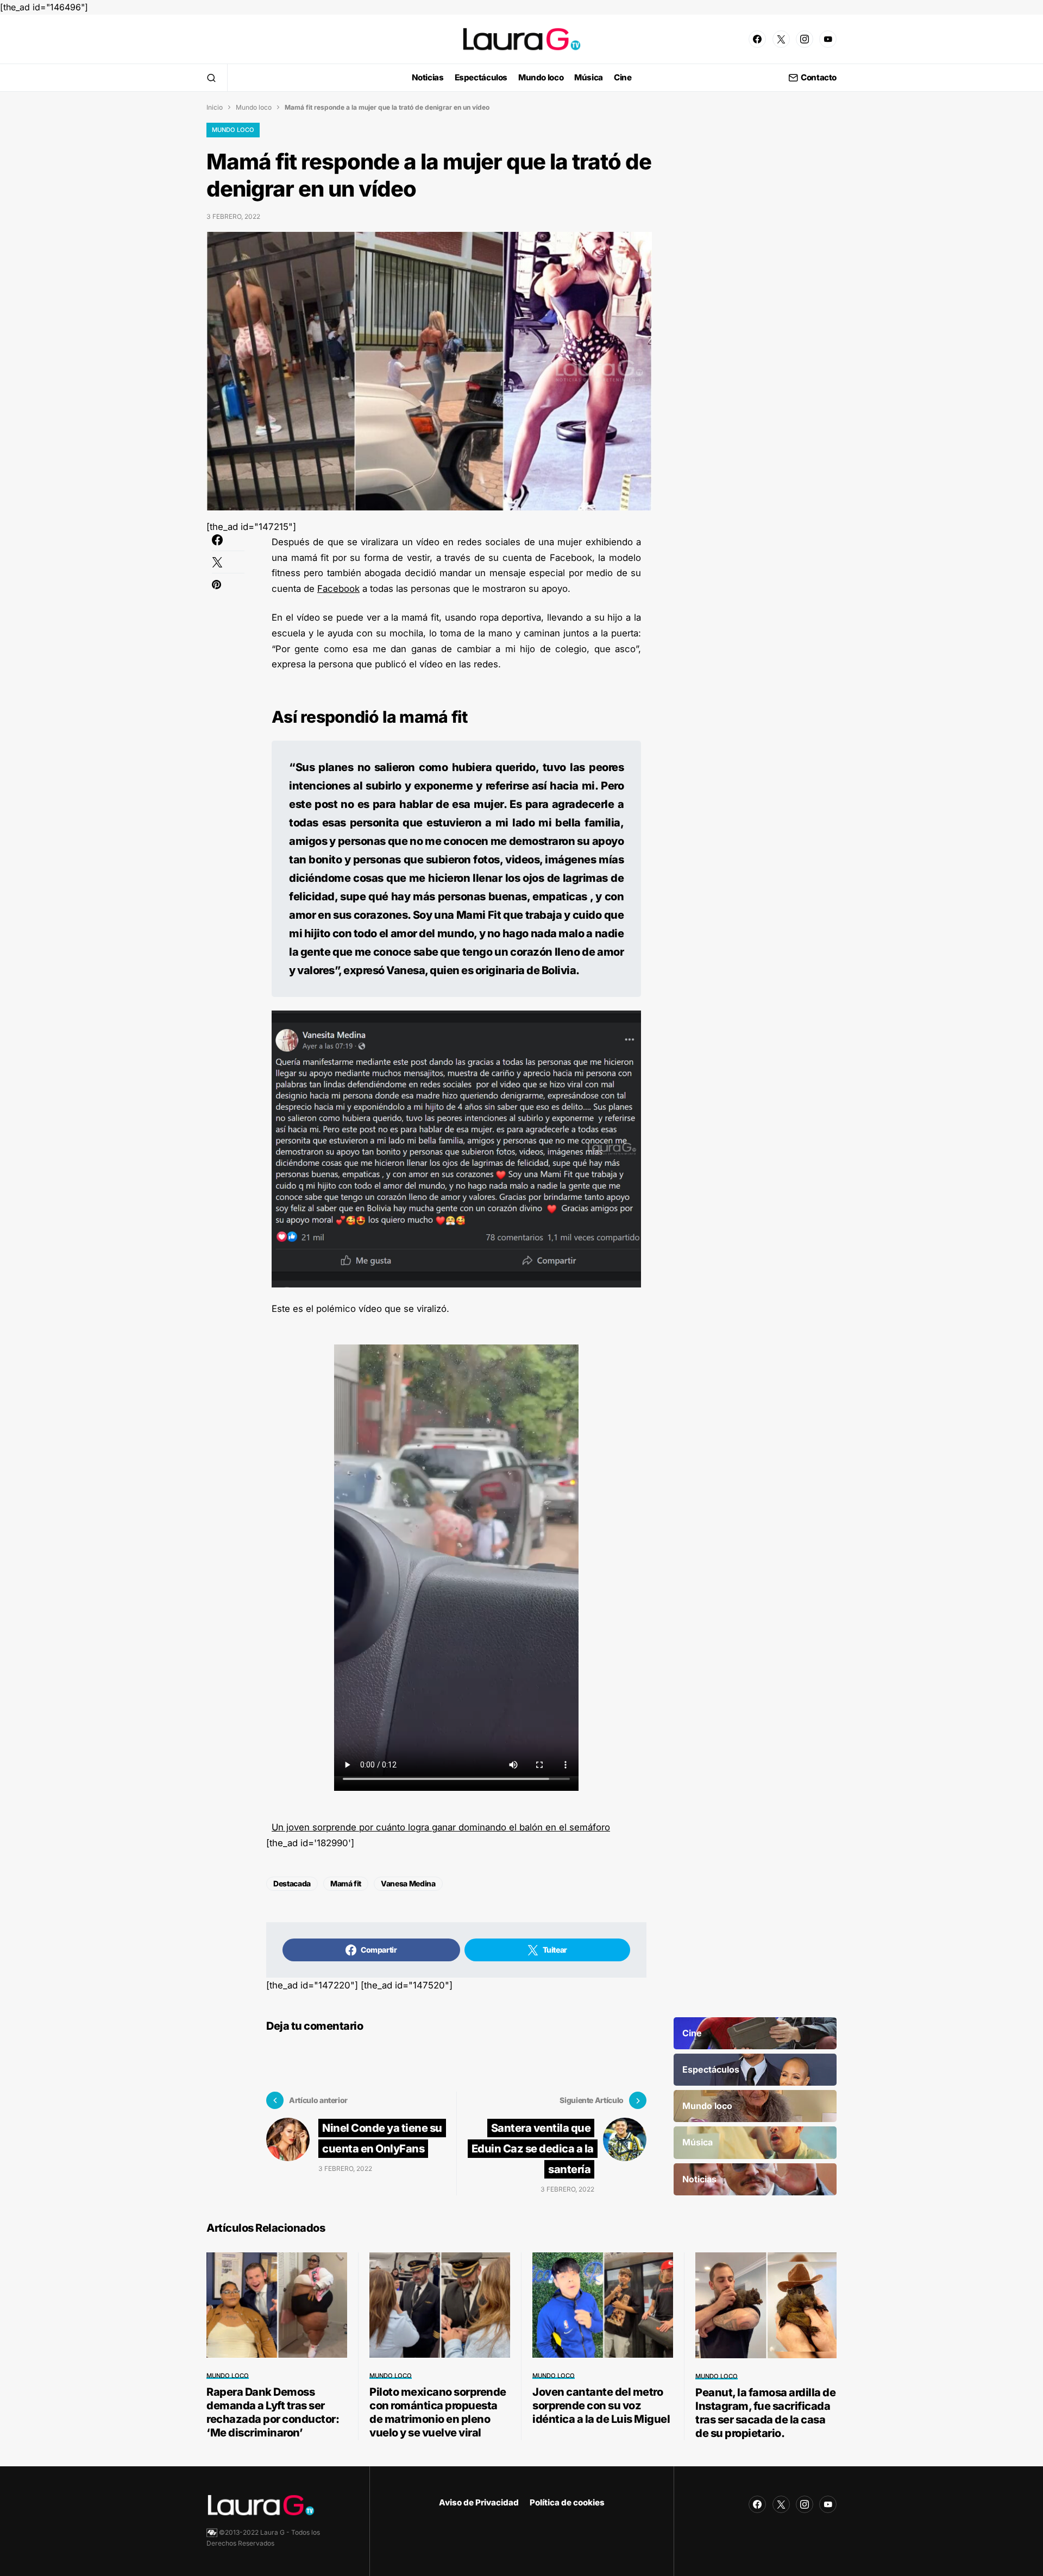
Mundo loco (254, 107)
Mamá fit (346, 1883)
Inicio (215, 107)
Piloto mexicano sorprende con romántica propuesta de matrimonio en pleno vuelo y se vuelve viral (438, 2412)
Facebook (338, 589)
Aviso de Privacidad (479, 2502)
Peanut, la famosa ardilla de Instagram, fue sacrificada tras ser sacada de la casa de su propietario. (765, 2413)
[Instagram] (805, 39)
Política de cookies (567, 2502)
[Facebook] (757, 39)
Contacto (819, 78)
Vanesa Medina (408, 1883)
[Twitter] (781, 39)
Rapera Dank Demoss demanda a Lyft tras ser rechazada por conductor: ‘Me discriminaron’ (273, 2412)
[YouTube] (828, 39)
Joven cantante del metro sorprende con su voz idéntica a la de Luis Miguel (601, 2405)
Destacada (292, 1883)
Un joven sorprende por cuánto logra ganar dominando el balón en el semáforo (441, 1827)
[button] (211, 78)
